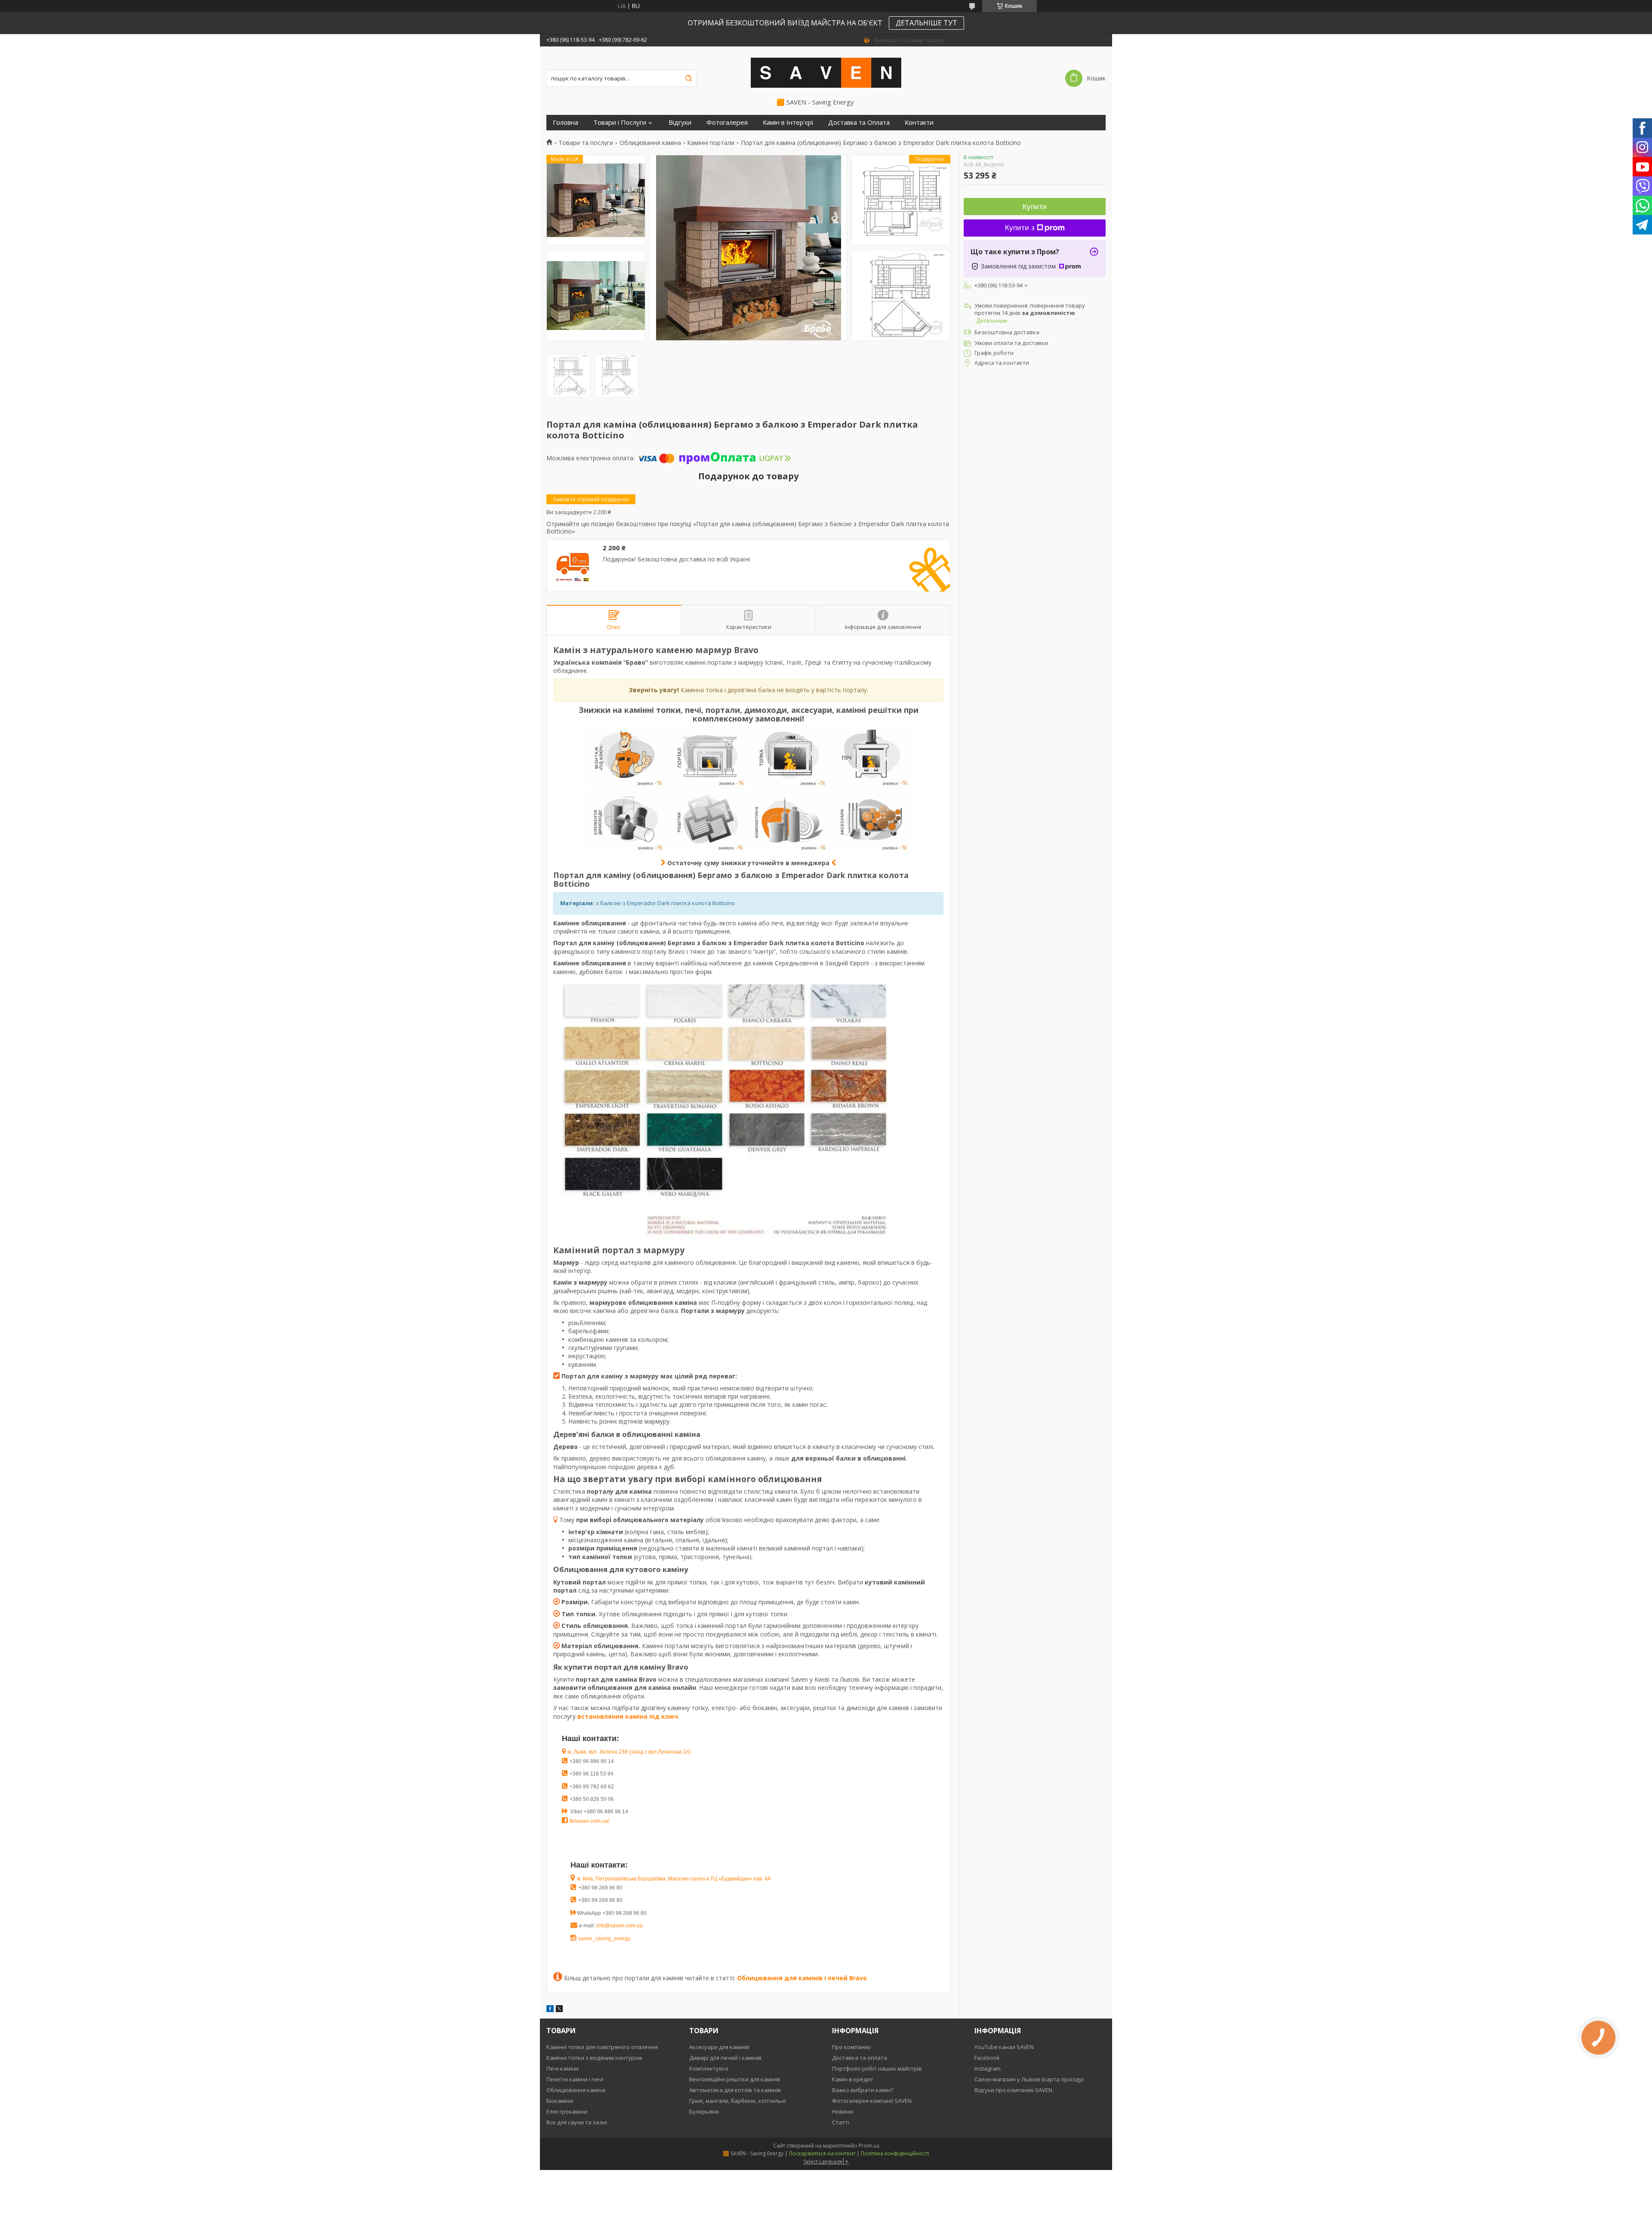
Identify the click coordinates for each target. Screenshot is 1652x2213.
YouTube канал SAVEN (1004, 2047)
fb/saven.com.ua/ (589, 1821)
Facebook (987, 2058)
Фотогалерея (727, 122)
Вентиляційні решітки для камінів (735, 2079)
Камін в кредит (853, 2079)
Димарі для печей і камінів (725, 2058)
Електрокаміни (567, 2111)
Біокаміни (560, 2101)
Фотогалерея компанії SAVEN (872, 2101)
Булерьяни (704, 2111)
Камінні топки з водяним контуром (594, 2058)
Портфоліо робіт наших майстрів (877, 2068)
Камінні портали (711, 143)
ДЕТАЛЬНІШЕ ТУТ (926, 23)
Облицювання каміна (650, 143)
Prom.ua (869, 2146)
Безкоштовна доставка (1007, 332)
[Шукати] (688, 78)
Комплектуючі (709, 2068)
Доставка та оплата (860, 2058)
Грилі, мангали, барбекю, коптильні (738, 2101)
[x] (559, 2010)
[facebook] (550, 2010)
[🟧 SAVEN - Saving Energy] (826, 72)
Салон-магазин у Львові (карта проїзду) (1029, 2079)
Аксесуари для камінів (719, 2047)
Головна (566, 122)
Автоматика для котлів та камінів (735, 2090)
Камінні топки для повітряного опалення (602, 2047)
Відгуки (680, 122)
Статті (841, 2122)
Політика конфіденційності (895, 2153)
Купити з (1020, 228)
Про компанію (851, 2047)
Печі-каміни (562, 2068)
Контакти (919, 122)
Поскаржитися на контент (822, 2153)
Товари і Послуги (620, 122)
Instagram (988, 2068)
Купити (1035, 207)
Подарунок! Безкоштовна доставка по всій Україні (676, 559)
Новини (843, 2111)
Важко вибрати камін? (863, 2090)
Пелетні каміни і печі (575, 2079)
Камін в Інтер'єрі (788, 122)
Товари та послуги (586, 143)
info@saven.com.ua (619, 1926)
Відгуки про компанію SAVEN (1013, 2090)
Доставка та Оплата (859, 122)
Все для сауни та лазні (577, 2122)
